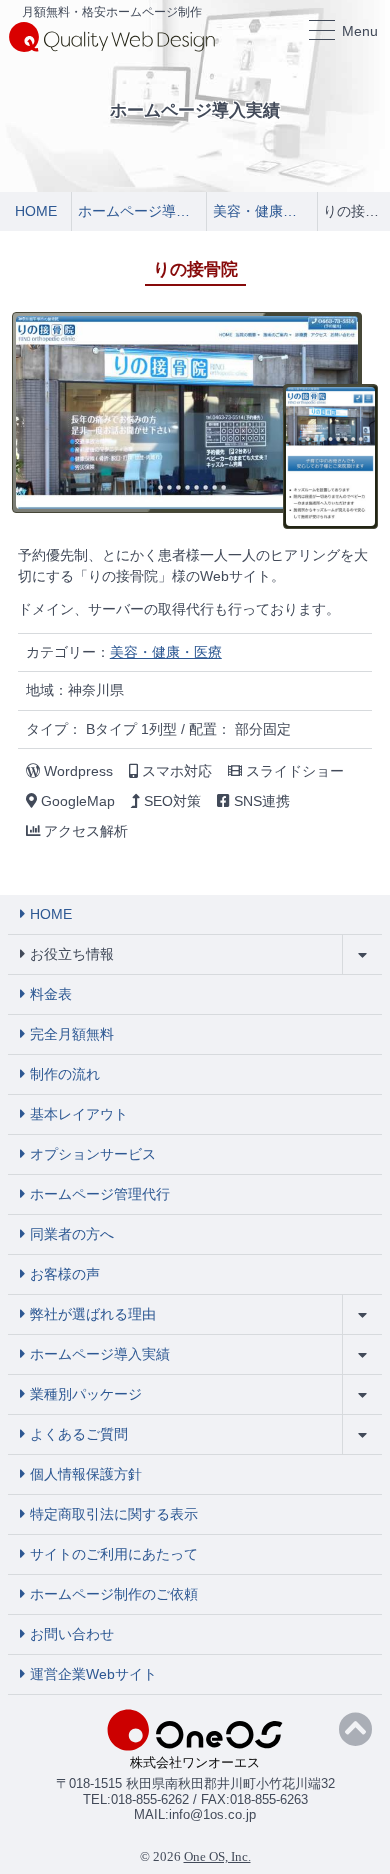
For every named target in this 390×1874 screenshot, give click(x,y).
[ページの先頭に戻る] (355, 1730)
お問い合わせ (72, 1634)
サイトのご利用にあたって (114, 1554)
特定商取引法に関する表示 (114, 1514)
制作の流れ (65, 1074)
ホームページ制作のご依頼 (114, 1594)
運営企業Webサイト (93, 1674)
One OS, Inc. (217, 1856)
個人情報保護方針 (86, 1474)
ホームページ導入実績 (100, 1354)
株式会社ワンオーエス (195, 1762)
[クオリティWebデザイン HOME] (112, 36)
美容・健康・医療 (166, 652)
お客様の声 (65, 1274)
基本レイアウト (79, 1114)
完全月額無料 (72, 1034)
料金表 (51, 994)
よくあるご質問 (79, 1434)
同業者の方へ (72, 1234)
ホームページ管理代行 (100, 1194)
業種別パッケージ (86, 1394)
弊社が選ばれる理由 (93, 1314)
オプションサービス (93, 1154)
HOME (51, 914)
